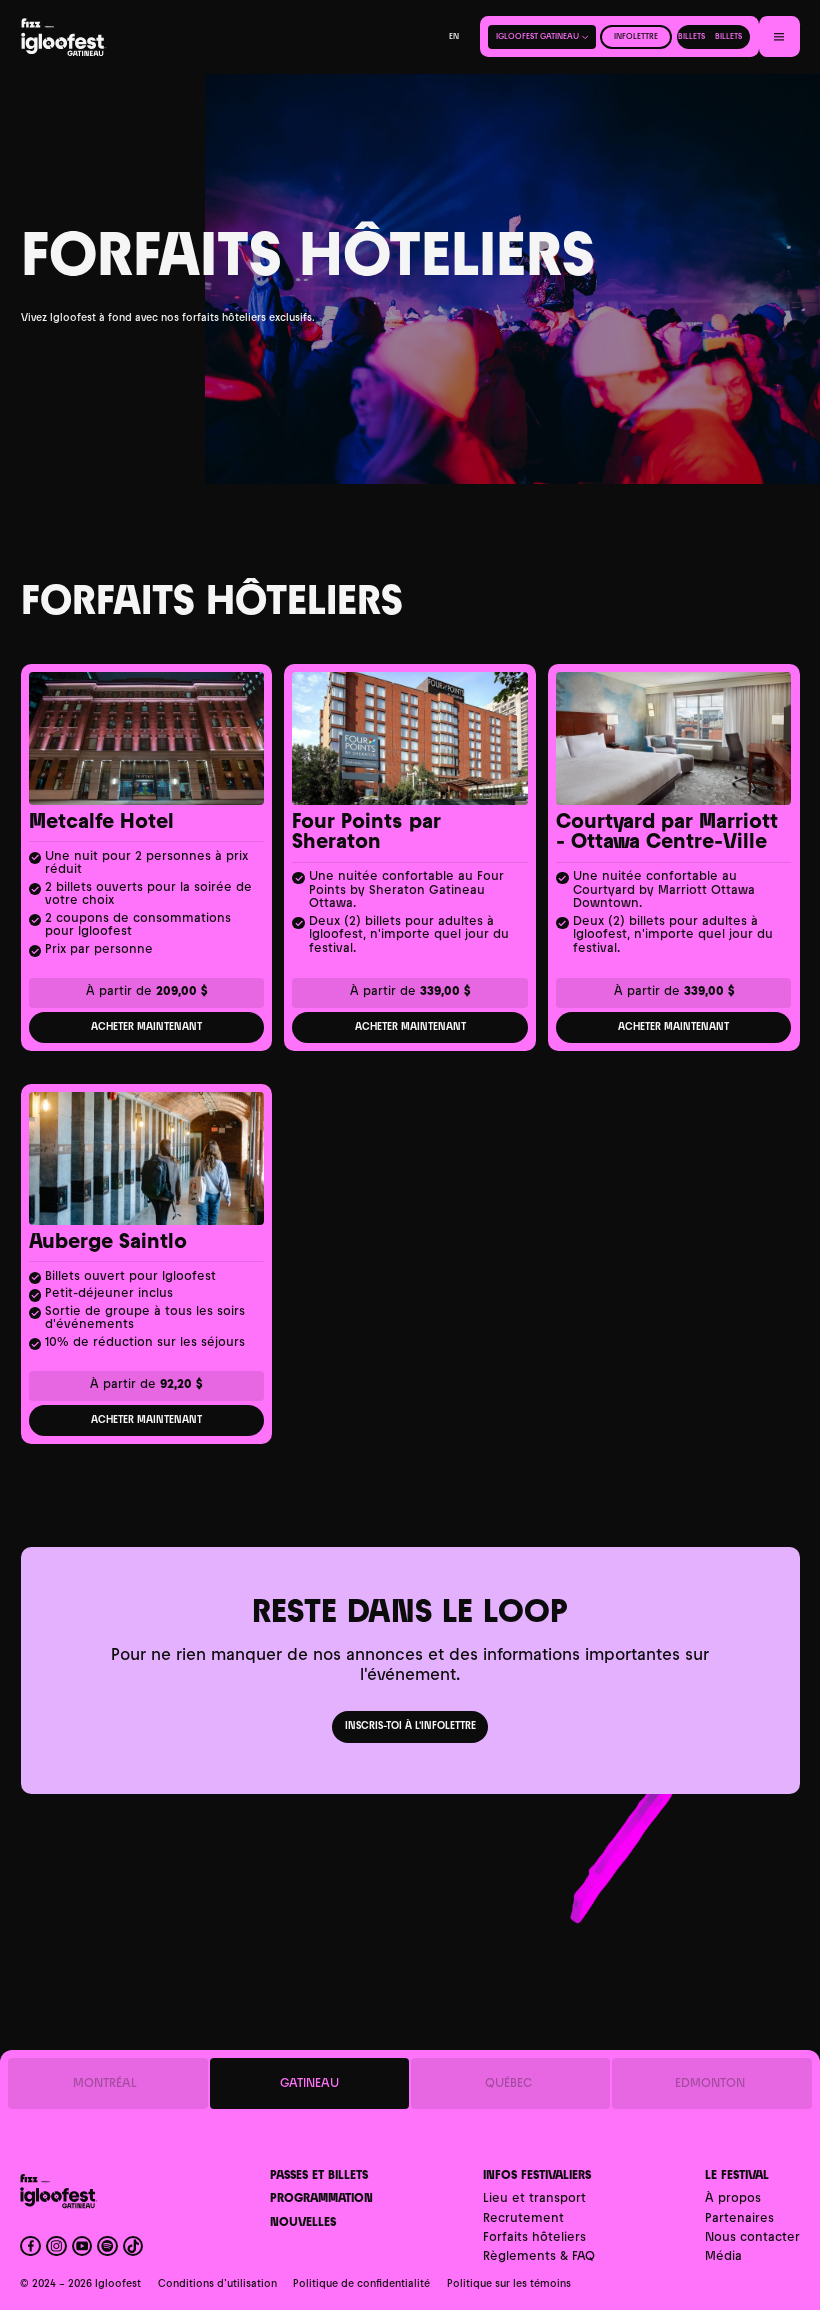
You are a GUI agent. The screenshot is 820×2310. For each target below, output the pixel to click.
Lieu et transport (534, 2199)
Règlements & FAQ (539, 2257)
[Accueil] (98, 37)
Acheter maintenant (146, 1027)
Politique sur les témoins (509, 2284)
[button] (542, 37)
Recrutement (523, 2219)
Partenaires (739, 2219)
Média (723, 2257)
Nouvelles (303, 2223)
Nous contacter (752, 2238)
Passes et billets (319, 2176)
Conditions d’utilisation (217, 2284)
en (454, 37)
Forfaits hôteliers (534, 2238)
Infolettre (636, 37)
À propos (733, 2199)
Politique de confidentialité (361, 2284)
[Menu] (779, 36)
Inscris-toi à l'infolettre (410, 1726)
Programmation (321, 2199)
